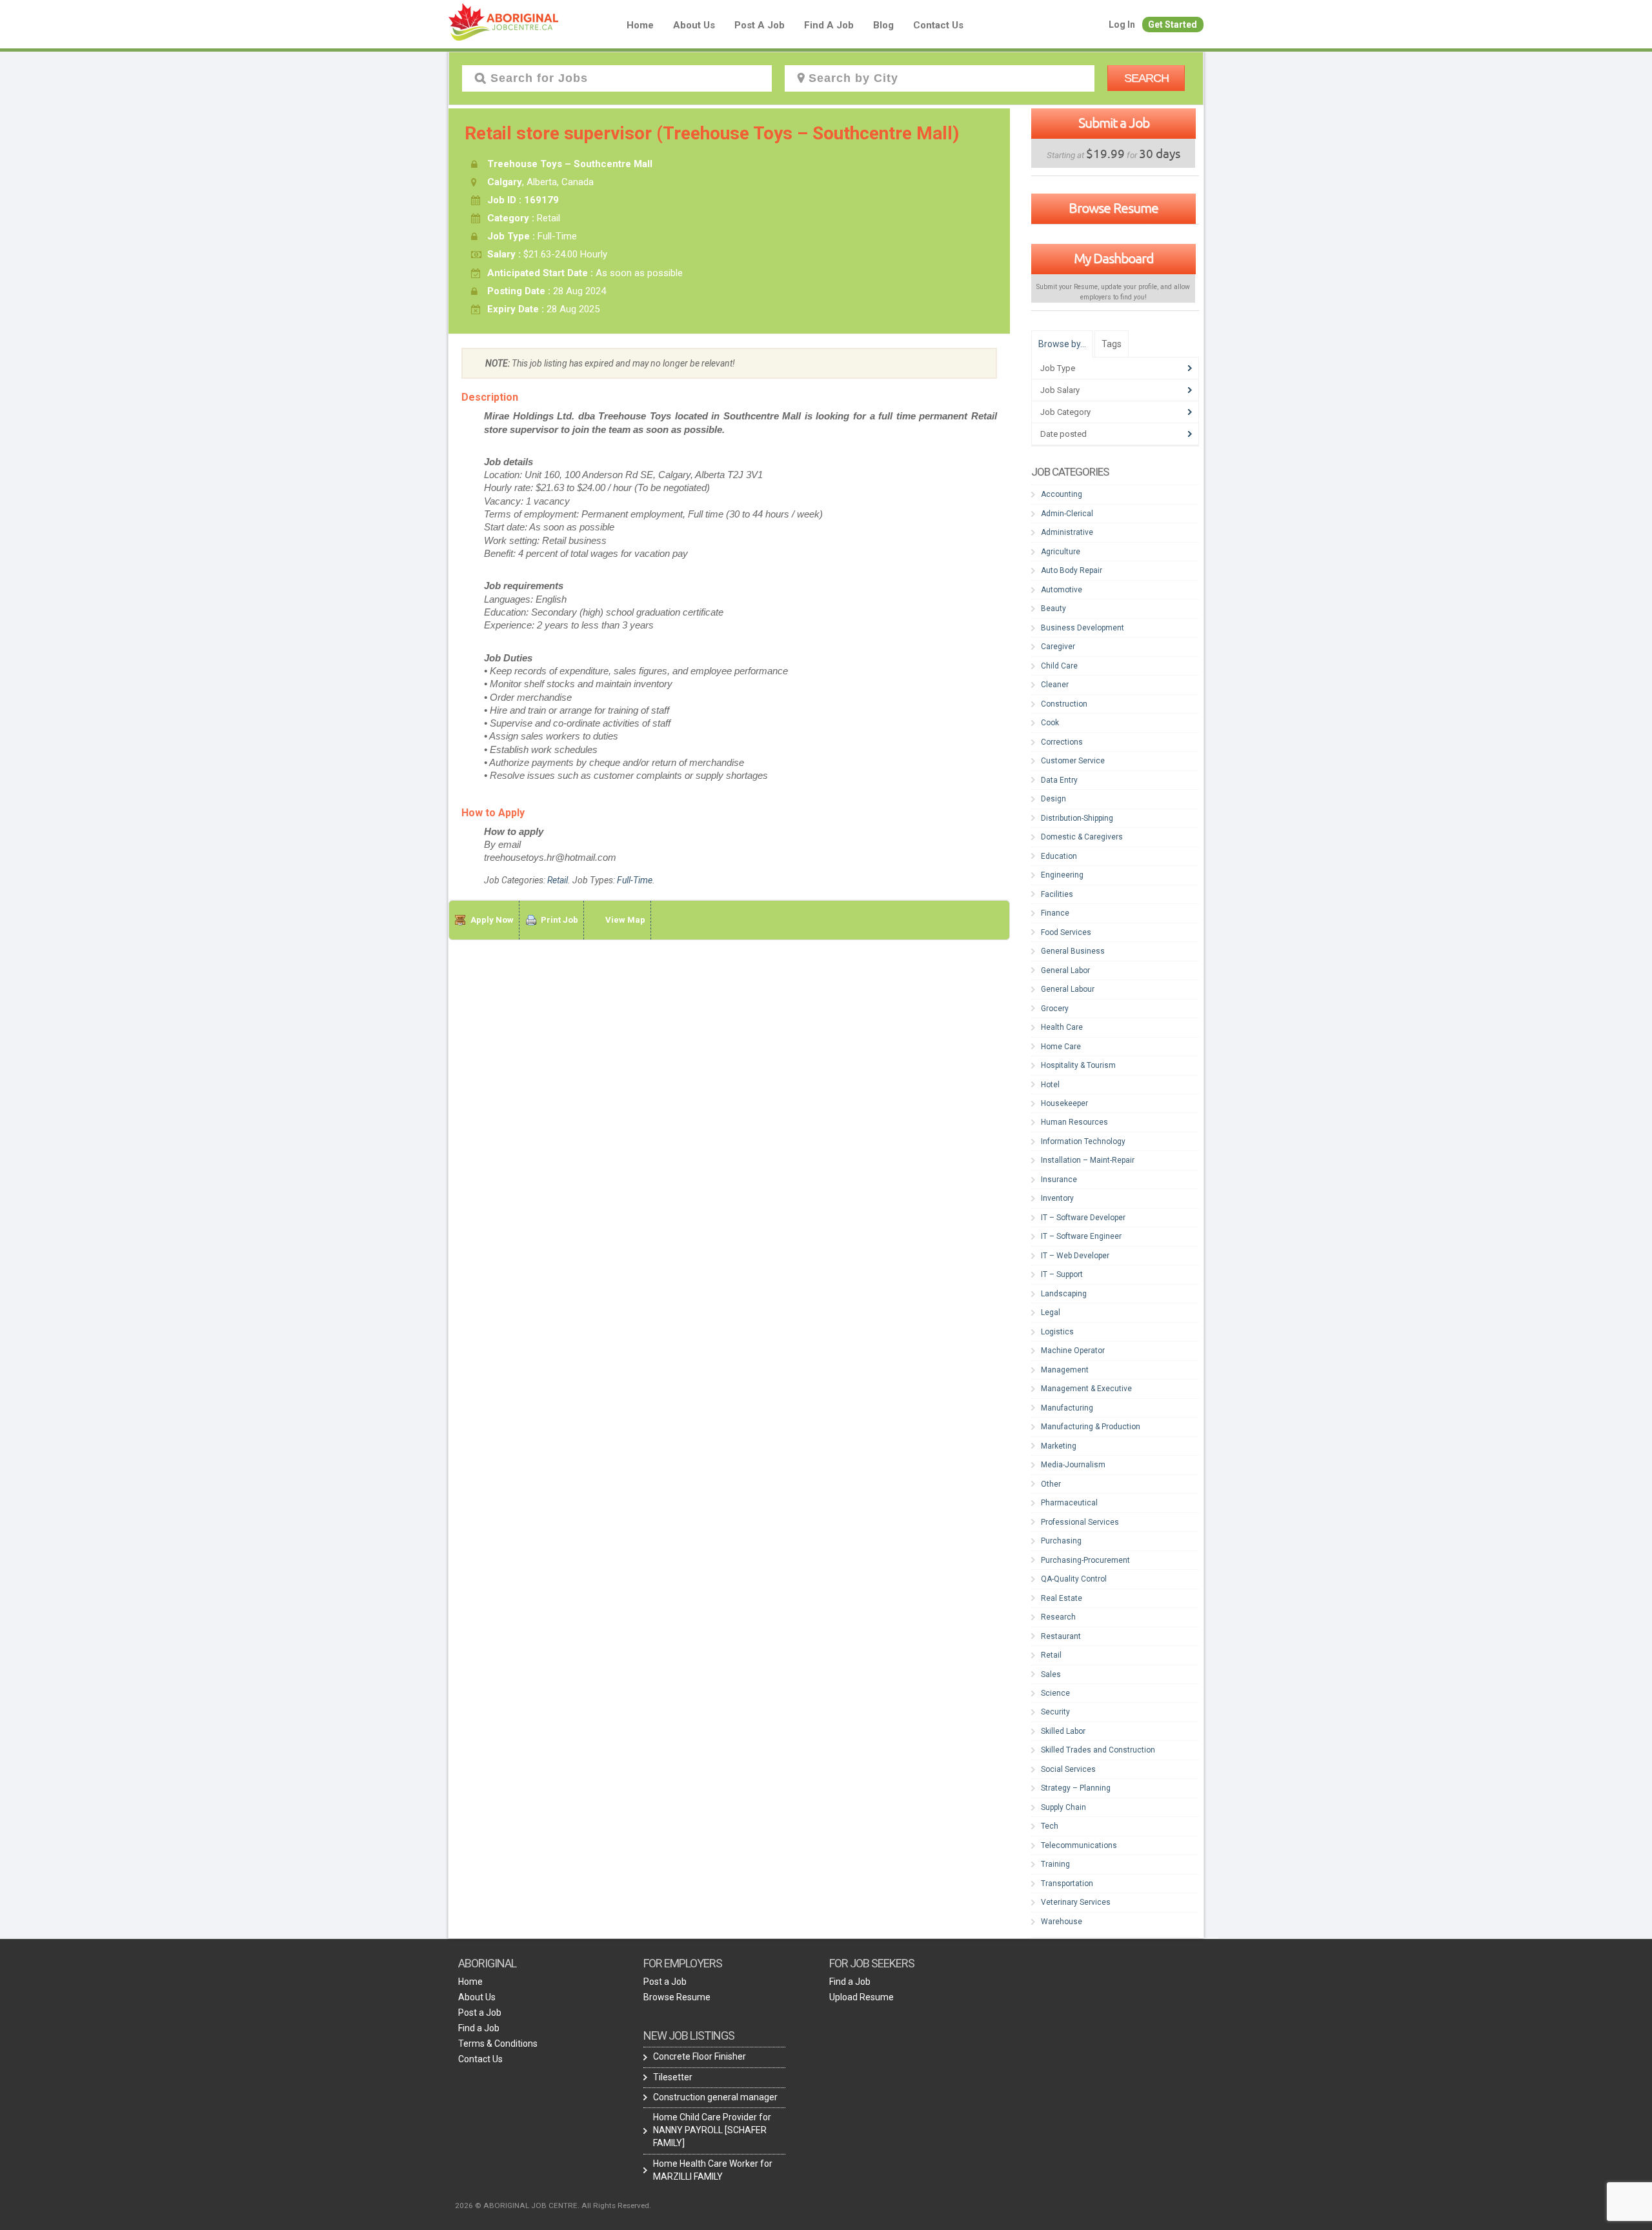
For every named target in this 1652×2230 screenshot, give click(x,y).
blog (883, 25)
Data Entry (1059, 780)
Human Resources (1074, 1122)
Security (1055, 1712)
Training (1055, 1864)
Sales (1051, 1674)
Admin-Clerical (1067, 514)
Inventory (1057, 1198)
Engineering (1062, 875)
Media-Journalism (1073, 1465)
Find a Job (829, 25)
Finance (1055, 913)
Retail (558, 880)
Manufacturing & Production (1091, 1427)
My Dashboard (1113, 258)
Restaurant (1061, 1636)
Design (1053, 799)
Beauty (1053, 608)
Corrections (1062, 742)
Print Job (559, 920)
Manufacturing (1067, 1408)
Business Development (1083, 628)
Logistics (1057, 1332)
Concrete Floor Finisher (700, 2056)
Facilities (1057, 894)
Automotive (1062, 590)
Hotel (1050, 1085)
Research (1058, 1617)
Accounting (1062, 494)
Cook (1050, 723)
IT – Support (1062, 1274)
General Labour (1068, 989)
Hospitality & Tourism (1078, 1065)
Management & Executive (1086, 1389)
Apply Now (492, 920)
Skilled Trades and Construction (1098, 1750)
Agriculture (1061, 552)
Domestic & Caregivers (1082, 837)
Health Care (1062, 1027)
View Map (625, 920)
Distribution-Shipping (1077, 818)
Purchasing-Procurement (1085, 1560)
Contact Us (938, 25)
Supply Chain (1063, 1807)
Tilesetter (673, 2077)
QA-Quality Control (1074, 1579)
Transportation (1067, 1883)
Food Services (1066, 932)
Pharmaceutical (1069, 1503)
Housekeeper (1064, 1103)
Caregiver (1058, 647)
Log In (1122, 25)
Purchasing (1061, 1541)
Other (1051, 1484)
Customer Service (1073, 761)
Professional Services (1080, 1522)
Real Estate (1062, 1598)
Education (1059, 856)
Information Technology (1083, 1141)
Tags (1112, 344)
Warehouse (1062, 1922)
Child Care (1059, 666)
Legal (1051, 1312)
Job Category (1065, 412)
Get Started (1173, 25)
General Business (1073, 951)
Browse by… (1062, 344)
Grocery (1055, 1009)
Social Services (1068, 1769)
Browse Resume (1113, 208)
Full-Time (635, 880)
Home (640, 25)
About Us (694, 25)
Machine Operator (1073, 1351)
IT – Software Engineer (1081, 1236)
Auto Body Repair (1072, 570)
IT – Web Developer (1075, 1256)
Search (1146, 78)
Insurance (1059, 1180)
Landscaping (1064, 1294)
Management (1065, 1370)
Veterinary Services (1076, 1902)
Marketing (1059, 1446)
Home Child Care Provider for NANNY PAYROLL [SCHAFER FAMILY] (712, 2130)
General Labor (1065, 970)
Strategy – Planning (1076, 1788)
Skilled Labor (1063, 1731)
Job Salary (1060, 390)
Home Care (1061, 1047)
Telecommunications (1079, 1845)
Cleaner (1055, 685)
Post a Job (760, 25)
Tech (1050, 1826)
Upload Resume (861, 1997)
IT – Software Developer (1083, 1218)
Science (1055, 1693)
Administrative (1067, 532)
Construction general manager (715, 2097)
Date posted (1063, 434)
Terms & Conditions (498, 2044)
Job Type (1058, 368)
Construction (1064, 704)
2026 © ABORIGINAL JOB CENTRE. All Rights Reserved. (553, 2205)
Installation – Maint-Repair (1088, 1160)
